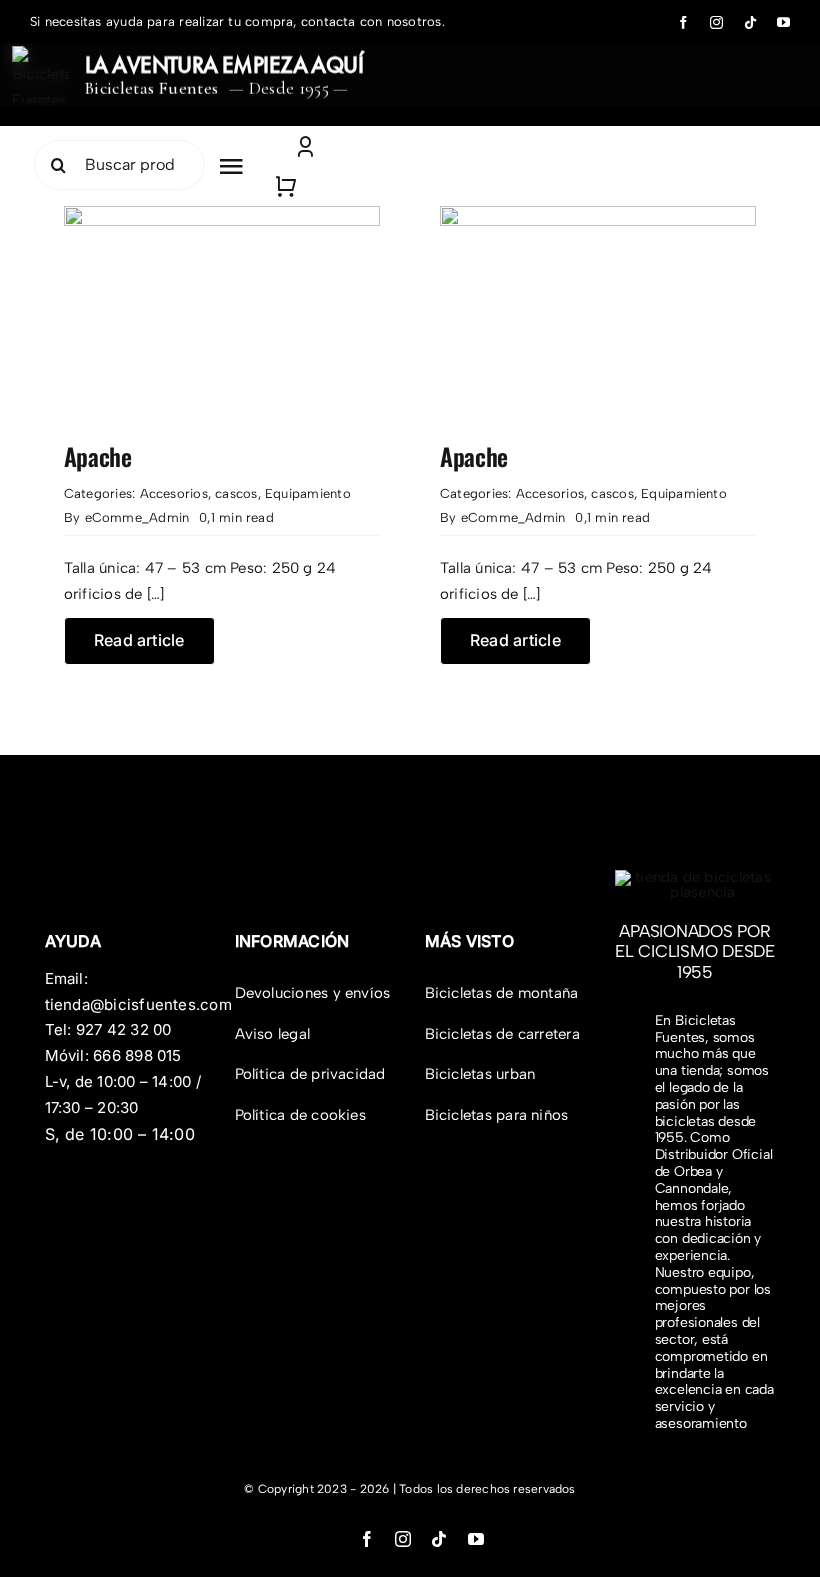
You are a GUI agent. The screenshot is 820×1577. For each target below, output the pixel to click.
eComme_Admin (137, 517)
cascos (236, 493)
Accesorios (174, 493)
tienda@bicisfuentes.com (138, 1004)
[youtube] (783, 22)
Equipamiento (308, 493)
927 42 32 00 (124, 1029)
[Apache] (222, 218)
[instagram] (716, 22)
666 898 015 (137, 1055)
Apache (98, 456)
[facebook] (683, 22)
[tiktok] (750, 22)
